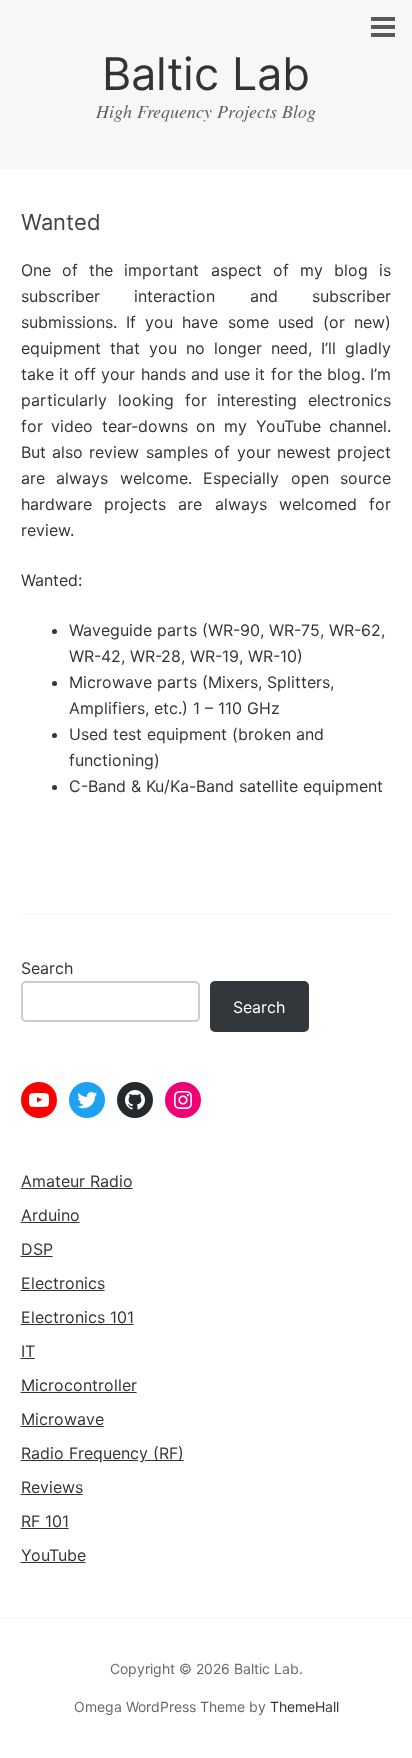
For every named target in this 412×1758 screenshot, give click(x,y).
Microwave (62, 1419)
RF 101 (45, 1521)
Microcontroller (79, 1385)
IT (28, 1351)
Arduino (50, 1215)
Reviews (52, 1487)
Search (47, 968)
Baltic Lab (206, 73)
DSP (37, 1249)
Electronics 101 (77, 1317)
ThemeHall (304, 1706)
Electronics (63, 1283)
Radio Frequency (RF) (102, 1453)
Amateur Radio (77, 1181)
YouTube (53, 1555)
